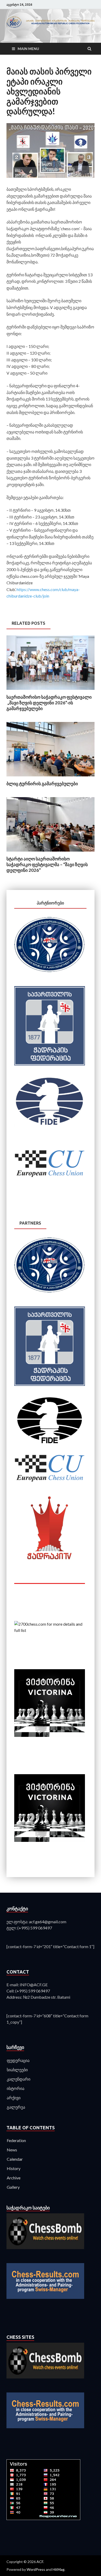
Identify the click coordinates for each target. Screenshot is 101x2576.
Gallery (13, 2187)
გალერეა (16, 2107)
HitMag (59, 2569)
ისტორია (16, 2088)
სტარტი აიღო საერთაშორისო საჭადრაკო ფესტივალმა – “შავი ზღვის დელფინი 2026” (47, 864)
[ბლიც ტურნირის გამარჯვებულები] (51, 778)
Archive (14, 2178)
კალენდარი (19, 2079)
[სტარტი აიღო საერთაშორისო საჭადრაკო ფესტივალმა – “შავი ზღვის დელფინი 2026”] (51, 853)
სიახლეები (17, 2070)
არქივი (14, 2098)
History (14, 2168)
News (12, 2150)
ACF (40, 2562)
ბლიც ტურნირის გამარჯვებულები (42, 784)
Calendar (15, 2159)
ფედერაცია (18, 2060)
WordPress (36, 2569)
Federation (16, 2140)
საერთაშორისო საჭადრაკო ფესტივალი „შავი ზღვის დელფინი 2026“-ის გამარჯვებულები (49, 703)
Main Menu (28, 49)
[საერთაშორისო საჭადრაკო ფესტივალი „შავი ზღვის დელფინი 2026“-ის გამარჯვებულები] (51, 691)
